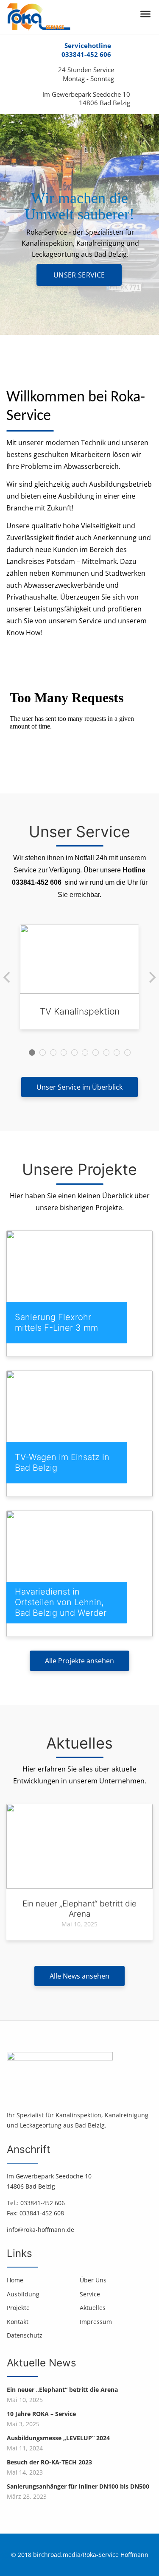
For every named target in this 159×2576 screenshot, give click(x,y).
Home (15, 2280)
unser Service (79, 275)
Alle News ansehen (79, 1976)
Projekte (18, 2308)
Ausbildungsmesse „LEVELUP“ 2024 (58, 2438)
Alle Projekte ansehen (79, 1661)
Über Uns (93, 2280)
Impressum (96, 2322)
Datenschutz (25, 2335)
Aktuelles (93, 2308)
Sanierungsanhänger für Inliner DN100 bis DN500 (78, 2486)
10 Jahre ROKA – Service (41, 2414)
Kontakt (18, 2322)
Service (90, 2294)
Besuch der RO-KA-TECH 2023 (49, 2462)
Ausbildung (23, 2294)
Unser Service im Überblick (79, 1087)
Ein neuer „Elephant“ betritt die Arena (62, 2390)
